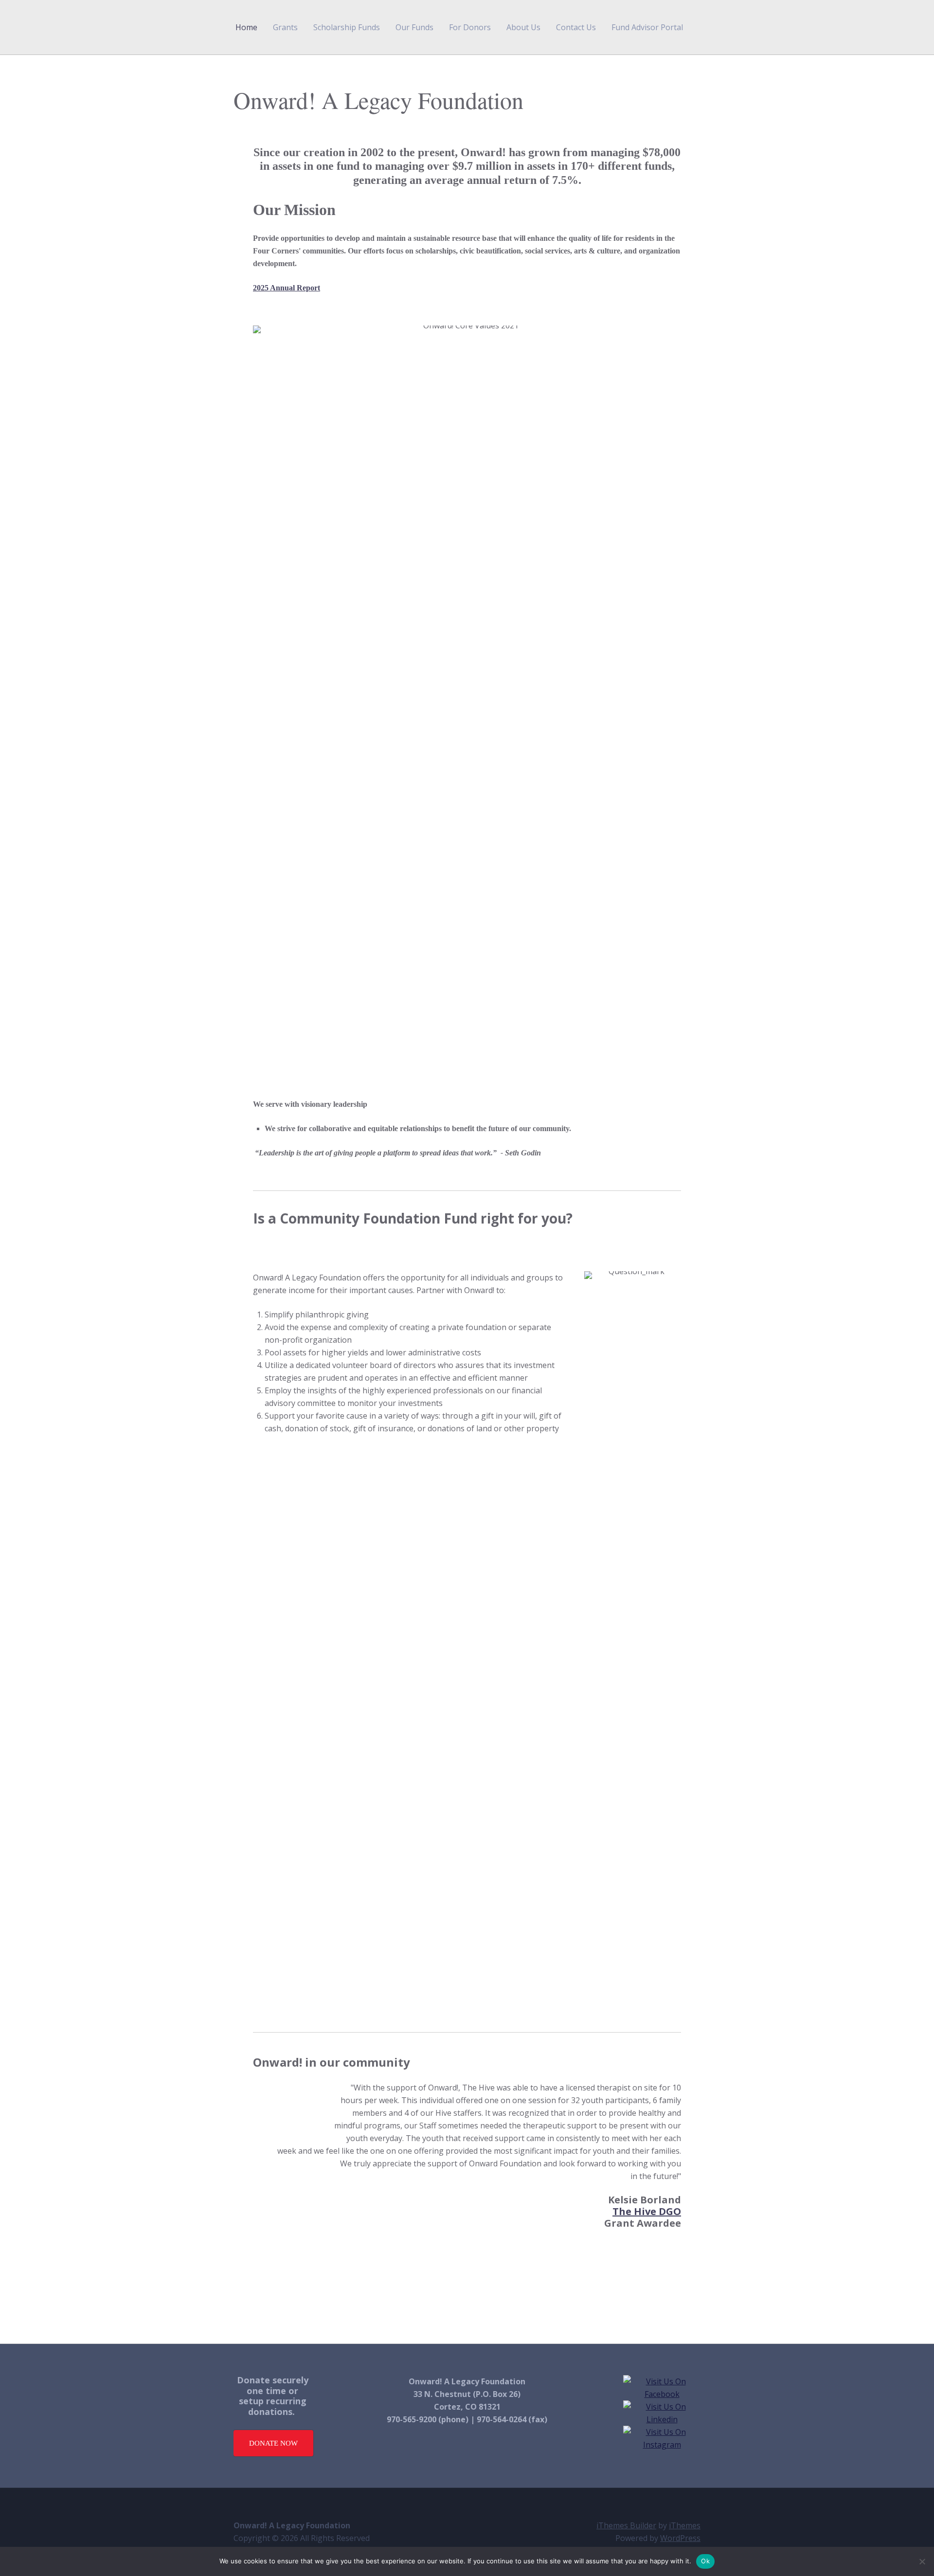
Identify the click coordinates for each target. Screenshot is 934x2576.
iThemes (685, 2525)
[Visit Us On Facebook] (662, 2394)
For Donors (470, 27)
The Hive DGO (647, 2211)
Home (246, 27)
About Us (523, 27)
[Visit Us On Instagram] (662, 2445)
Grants (285, 27)
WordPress (680, 2538)
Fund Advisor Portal (647, 27)
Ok (705, 2561)
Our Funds (414, 27)
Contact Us (576, 27)
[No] (922, 2561)
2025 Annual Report (287, 288)
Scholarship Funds (347, 27)
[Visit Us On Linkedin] (662, 2419)
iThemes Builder (626, 2525)
